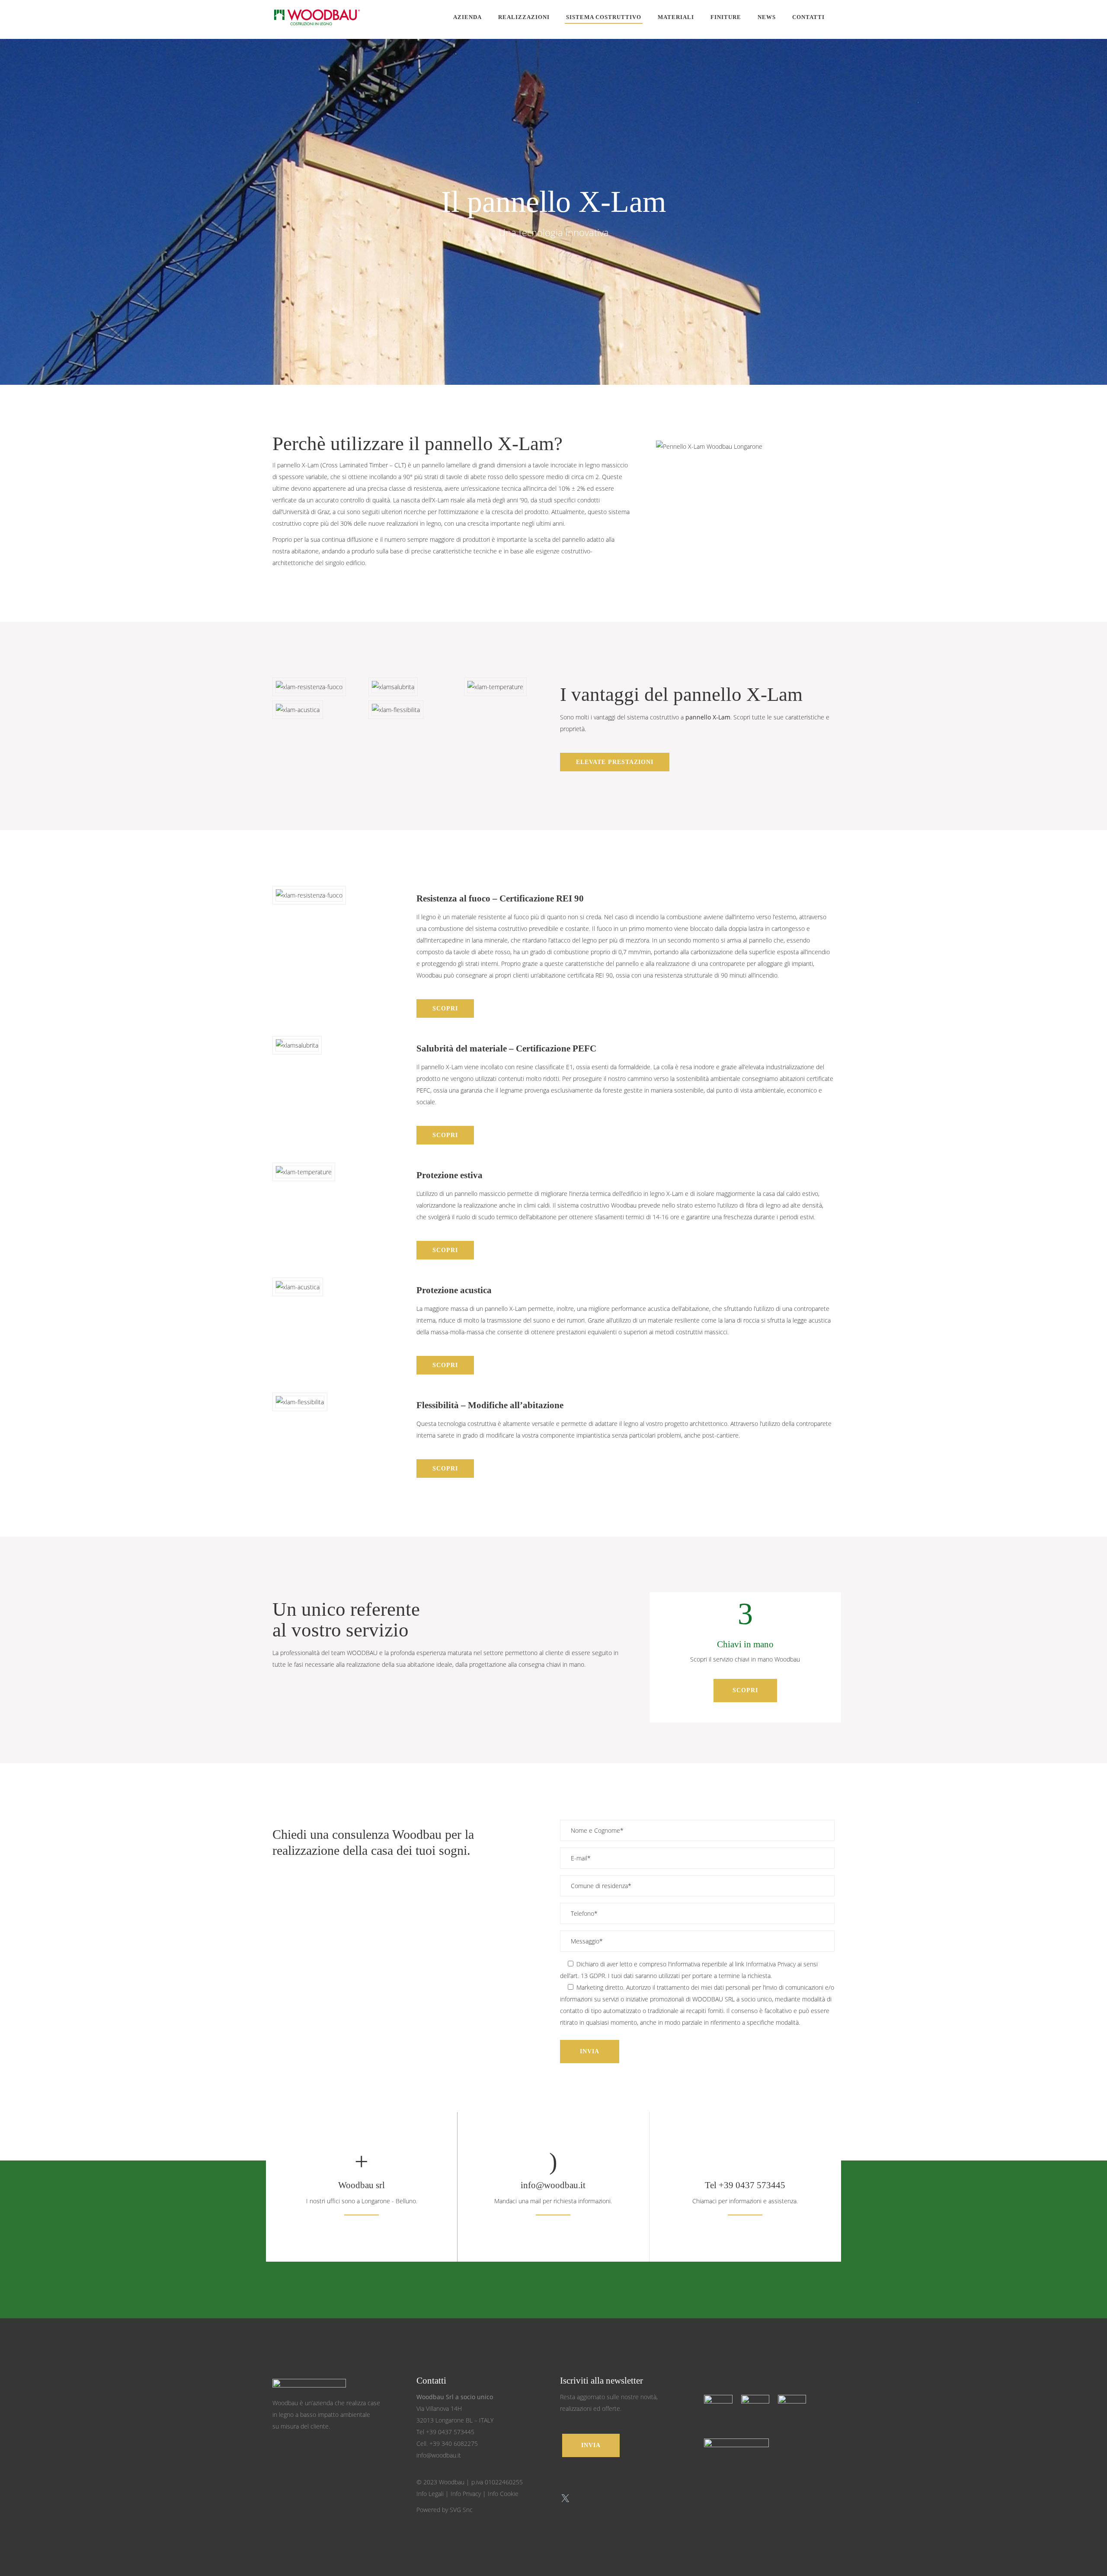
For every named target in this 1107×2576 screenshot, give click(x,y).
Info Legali (430, 2494)
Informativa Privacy (771, 1964)
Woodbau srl (362, 2185)
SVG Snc (461, 2510)
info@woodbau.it (553, 2185)
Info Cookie (503, 2494)
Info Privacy (466, 2494)
